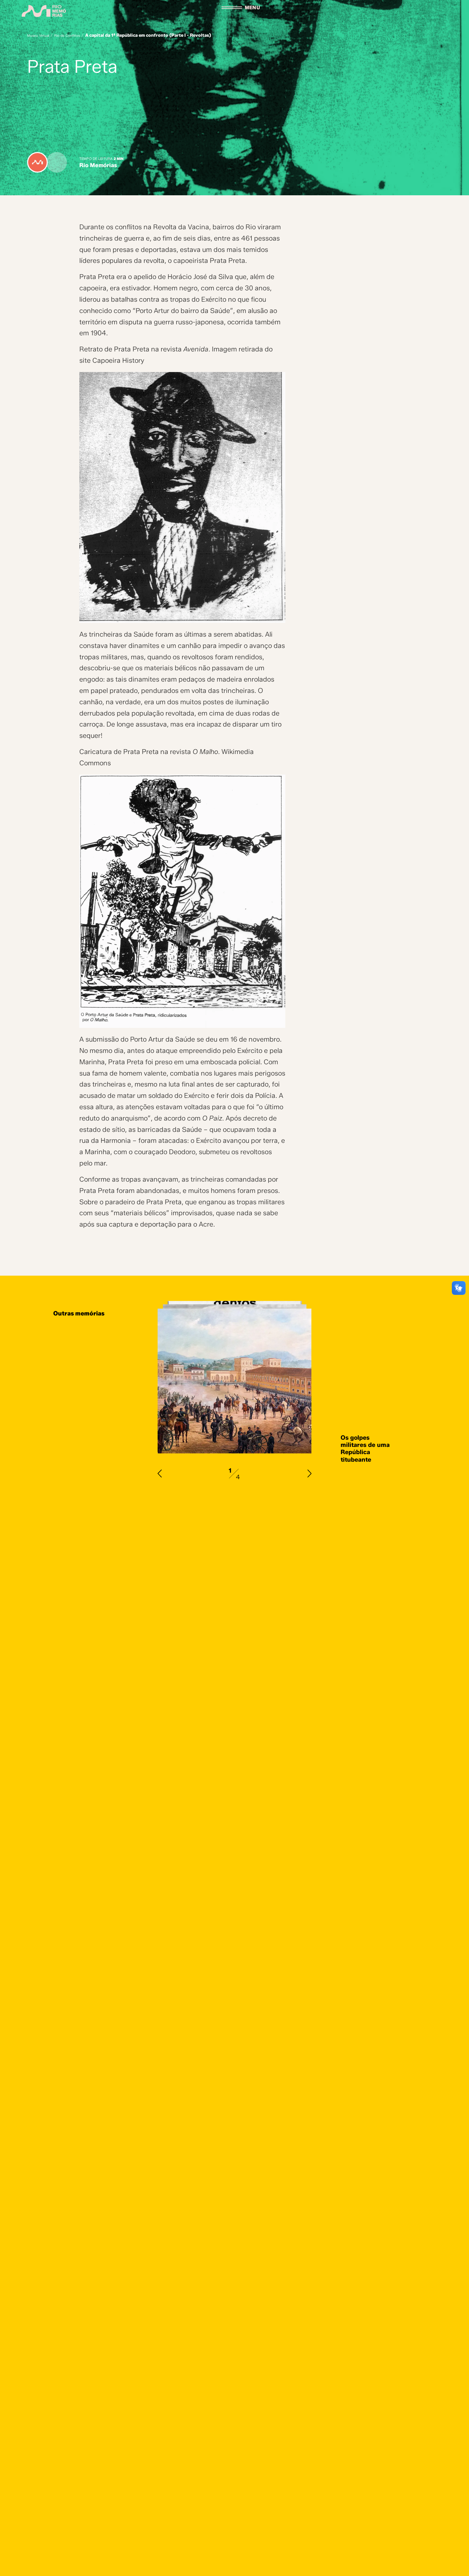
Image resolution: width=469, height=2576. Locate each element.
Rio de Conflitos (67, 36)
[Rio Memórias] (44, 11)
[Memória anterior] (160, 1473)
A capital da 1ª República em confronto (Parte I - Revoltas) (148, 35)
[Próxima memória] (309, 1473)
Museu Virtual (38, 36)
